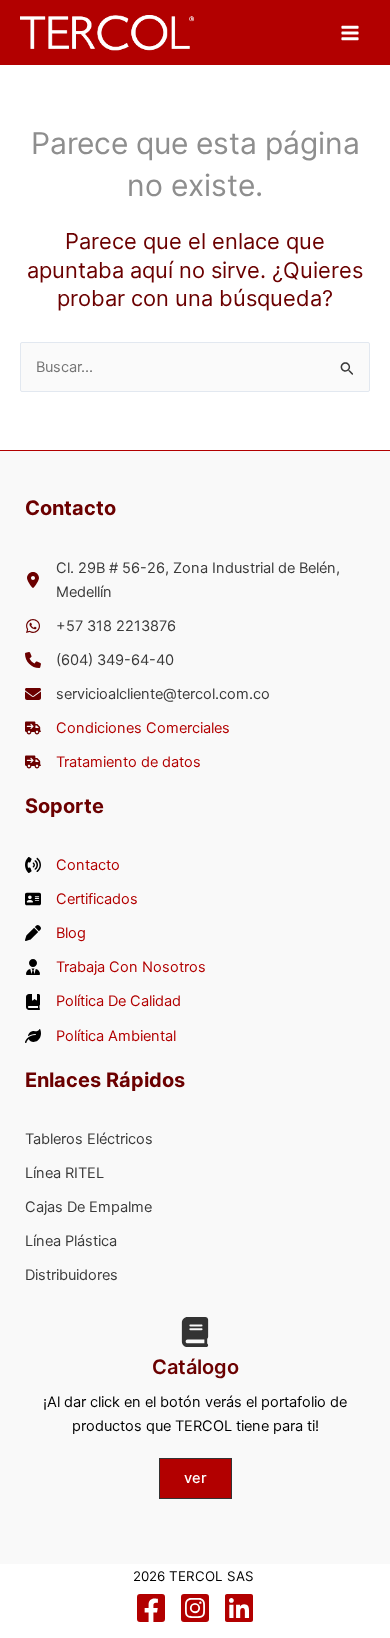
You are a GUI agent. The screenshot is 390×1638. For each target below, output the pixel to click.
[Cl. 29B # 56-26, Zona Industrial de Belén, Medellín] (207, 580)
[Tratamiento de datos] (113, 762)
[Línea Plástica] (71, 1241)
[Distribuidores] (71, 1275)
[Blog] (55, 933)
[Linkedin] (239, 1608)
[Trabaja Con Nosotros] (115, 967)
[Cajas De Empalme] (88, 1207)
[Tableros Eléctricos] (89, 1139)
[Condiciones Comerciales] (127, 728)
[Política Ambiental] (100, 1036)
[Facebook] (151, 1608)
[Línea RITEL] (64, 1173)
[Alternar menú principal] (350, 32)
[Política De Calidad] (103, 1001)
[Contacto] (72, 865)
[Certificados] (81, 899)
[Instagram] (195, 1608)
